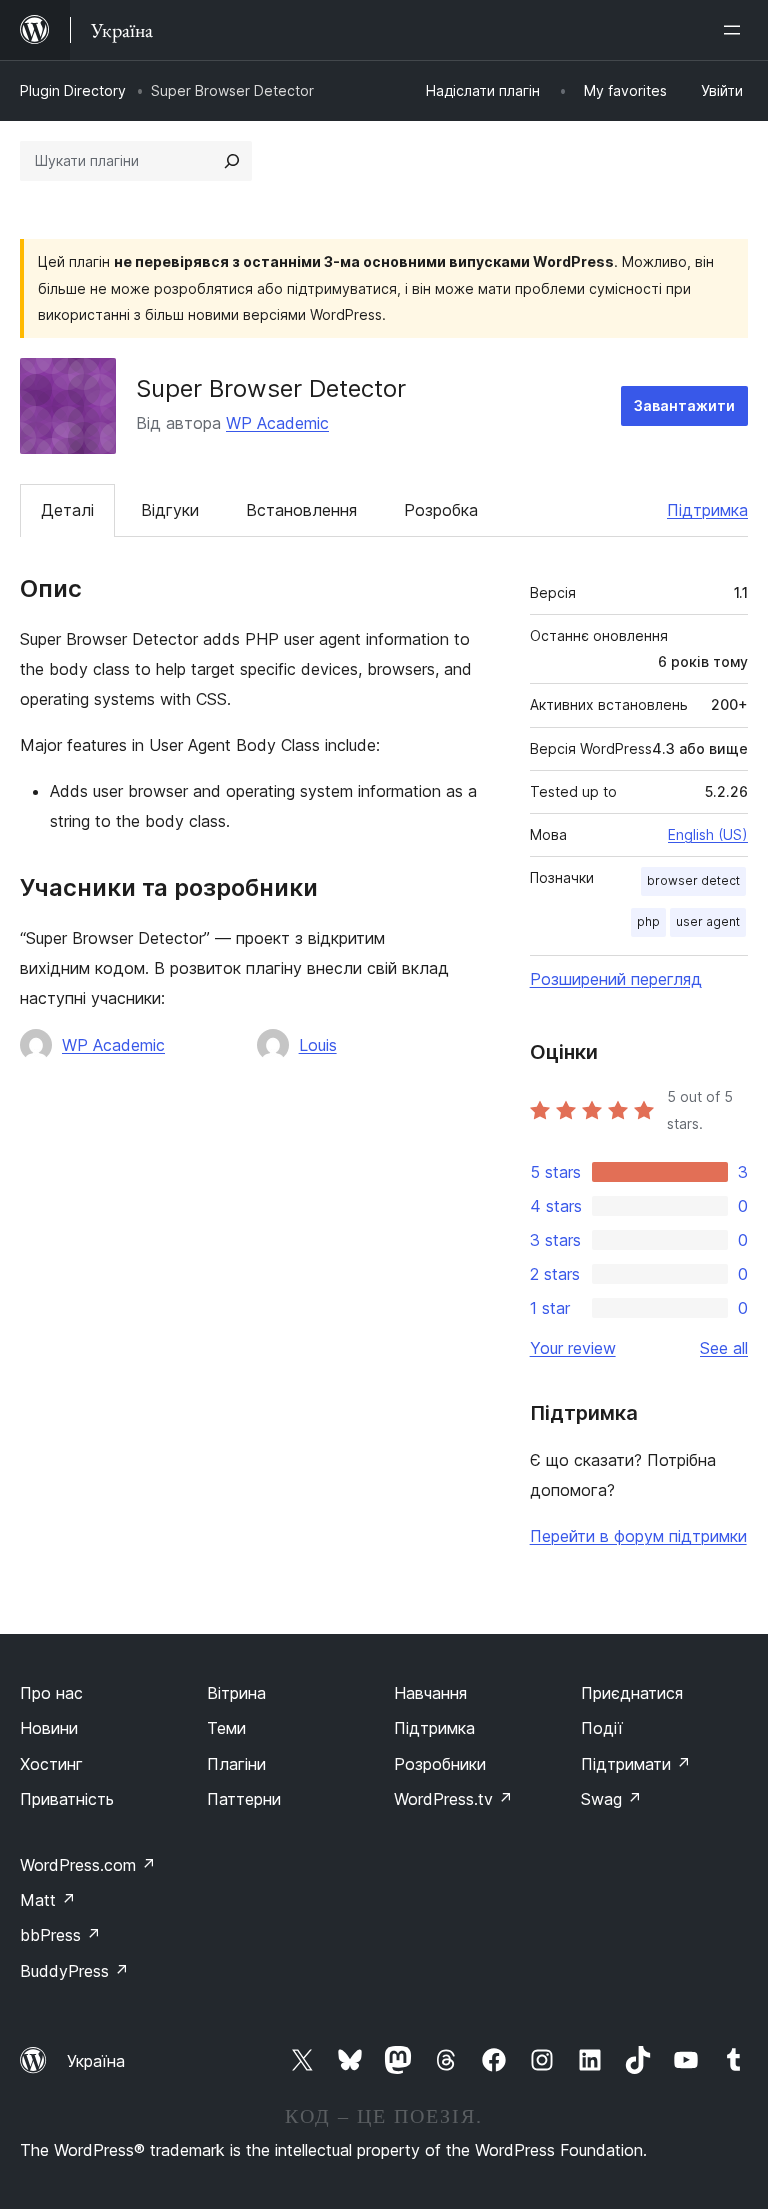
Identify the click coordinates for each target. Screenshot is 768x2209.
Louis (318, 1045)
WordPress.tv (453, 1799)
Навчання (430, 1693)
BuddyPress (74, 1971)
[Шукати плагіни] (232, 161)
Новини (49, 1728)
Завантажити (684, 405)
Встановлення (301, 510)
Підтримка (707, 510)
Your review (573, 1348)
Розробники (440, 1764)
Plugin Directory (73, 90)
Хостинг (51, 1764)
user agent (708, 921)
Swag (611, 1799)
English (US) (708, 834)
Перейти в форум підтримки (638, 1536)
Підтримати (636, 1764)
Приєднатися (632, 1693)
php (648, 921)
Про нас (51, 1693)
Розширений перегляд (616, 979)
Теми (226, 1728)
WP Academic (277, 423)
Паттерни (244, 1799)
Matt (48, 1900)
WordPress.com (88, 1865)
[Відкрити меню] (736, 30)
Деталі (67, 510)
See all (724, 1348)
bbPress (60, 1935)
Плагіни (236, 1764)
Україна (96, 2061)
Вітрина (236, 1693)
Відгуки (170, 510)
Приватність (67, 1799)
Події (602, 1728)
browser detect (693, 880)
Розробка (441, 510)
